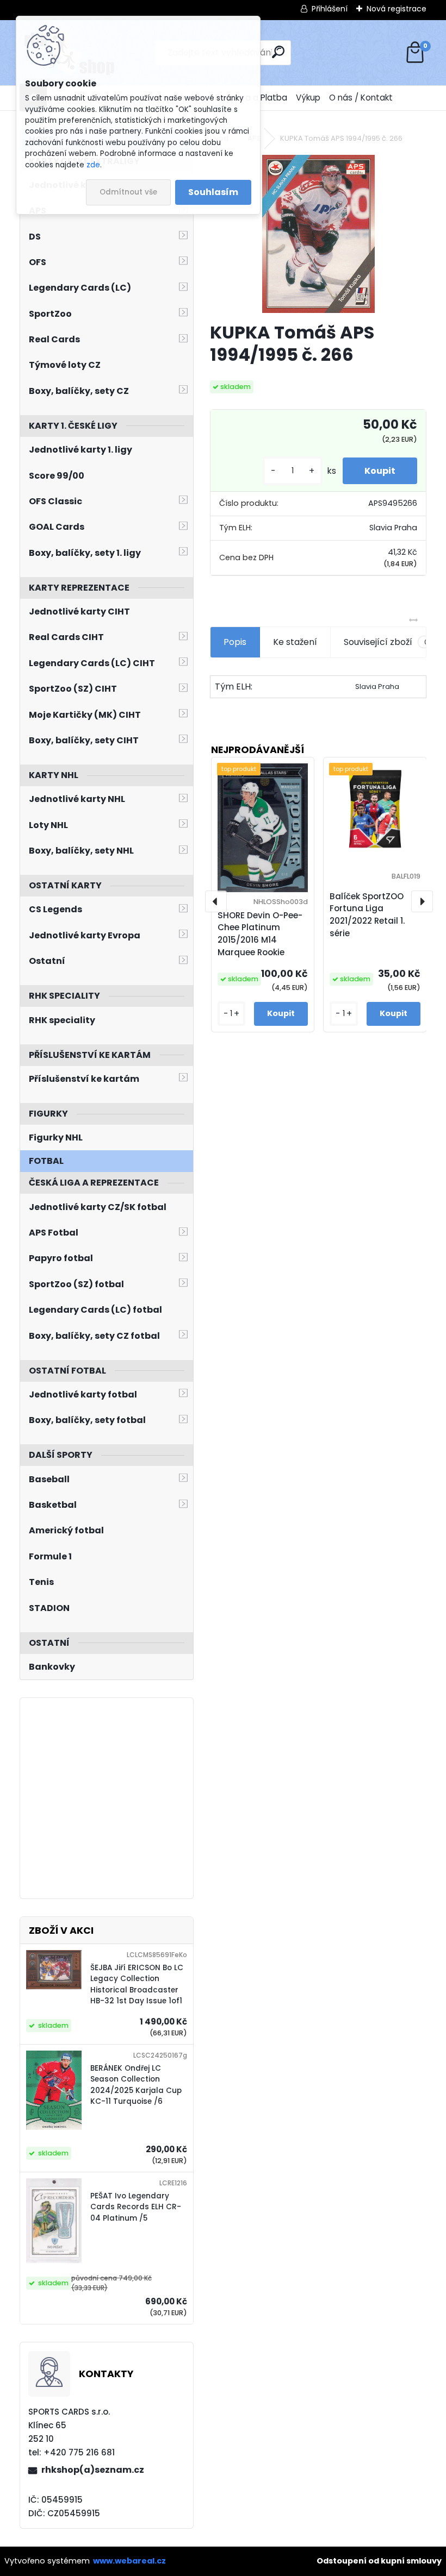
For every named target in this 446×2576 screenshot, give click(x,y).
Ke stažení (295, 642)
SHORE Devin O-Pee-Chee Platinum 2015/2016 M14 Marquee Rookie (260, 934)
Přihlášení (330, 9)
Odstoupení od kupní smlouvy (379, 2561)
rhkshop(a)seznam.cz (93, 2470)
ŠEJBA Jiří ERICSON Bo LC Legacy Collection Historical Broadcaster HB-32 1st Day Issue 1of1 (137, 1984)
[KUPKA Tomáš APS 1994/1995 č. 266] (318, 234)
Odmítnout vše (128, 192)
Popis (235, 642)
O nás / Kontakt (361, 98)
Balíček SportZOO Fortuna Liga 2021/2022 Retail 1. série (367, 915)
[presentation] (216, 901)
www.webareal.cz (129, 2561)
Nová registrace (397, 9)
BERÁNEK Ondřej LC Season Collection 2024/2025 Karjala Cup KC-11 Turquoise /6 (136, 2085)
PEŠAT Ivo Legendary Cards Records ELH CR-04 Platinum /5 (136, 2207)
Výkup (308, 98)
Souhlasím (213, 192)
